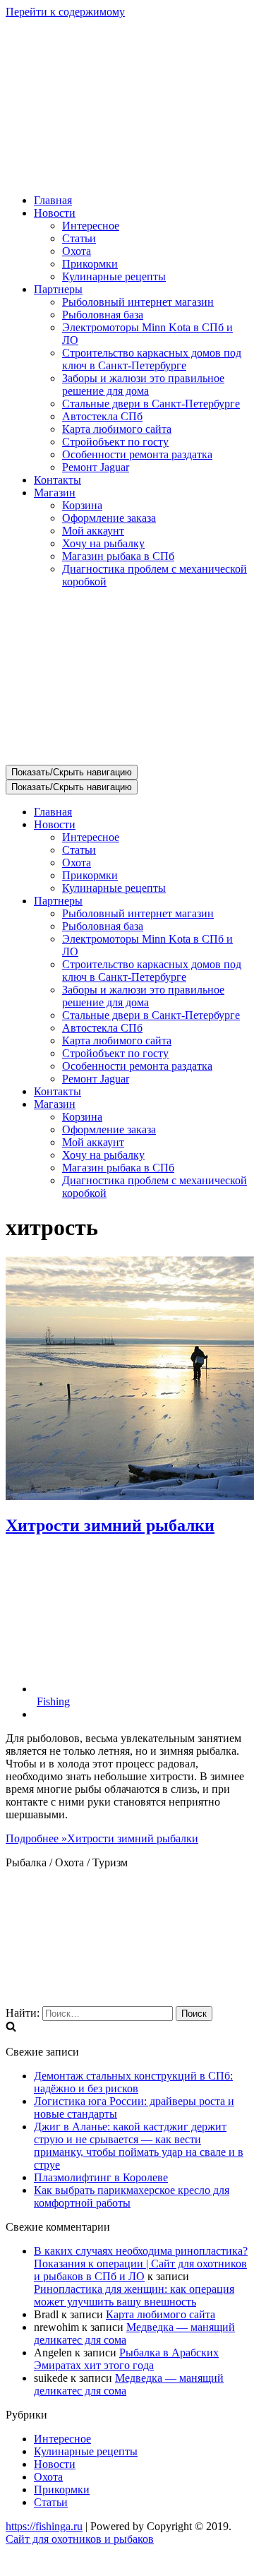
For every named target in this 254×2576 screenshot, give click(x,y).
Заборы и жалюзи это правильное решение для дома (143, 384)
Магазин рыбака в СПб (118, 556)
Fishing (53, 1701)
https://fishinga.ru (44, 2526)
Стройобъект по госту (115, 442)
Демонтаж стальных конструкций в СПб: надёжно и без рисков (133, 2082)
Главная (53, 200)
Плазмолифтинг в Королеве (101, 2177)
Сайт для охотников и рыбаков (80, 2539)
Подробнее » (102, 1838)
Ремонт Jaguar (96, 467)
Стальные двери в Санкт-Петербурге (151, 404)
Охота (77, 251)
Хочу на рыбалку (103, 543)
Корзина (82, 505)
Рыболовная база (103, 315)
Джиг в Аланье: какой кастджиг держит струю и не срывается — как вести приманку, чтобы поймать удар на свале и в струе (139, 2146)
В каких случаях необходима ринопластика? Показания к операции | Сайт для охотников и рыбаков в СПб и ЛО (141, 2264)
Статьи (79, 238)
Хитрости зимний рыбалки (110, 1525)
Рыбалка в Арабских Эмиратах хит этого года (126, 2359)
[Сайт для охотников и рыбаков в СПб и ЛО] (127, 176)
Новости (55, 2464)
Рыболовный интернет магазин (138, 302)
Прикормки (90, 264)
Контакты (58, 480)
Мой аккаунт (93, 531)
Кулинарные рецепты (114, 276)
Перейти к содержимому (65, 12)
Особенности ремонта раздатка (137, 454)
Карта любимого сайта (117, 429)
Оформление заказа (109, 518)
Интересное (91, 226)
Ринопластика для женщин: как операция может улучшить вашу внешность (134, 2295)
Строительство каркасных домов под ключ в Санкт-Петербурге (152, 359)
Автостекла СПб (102, 416)
